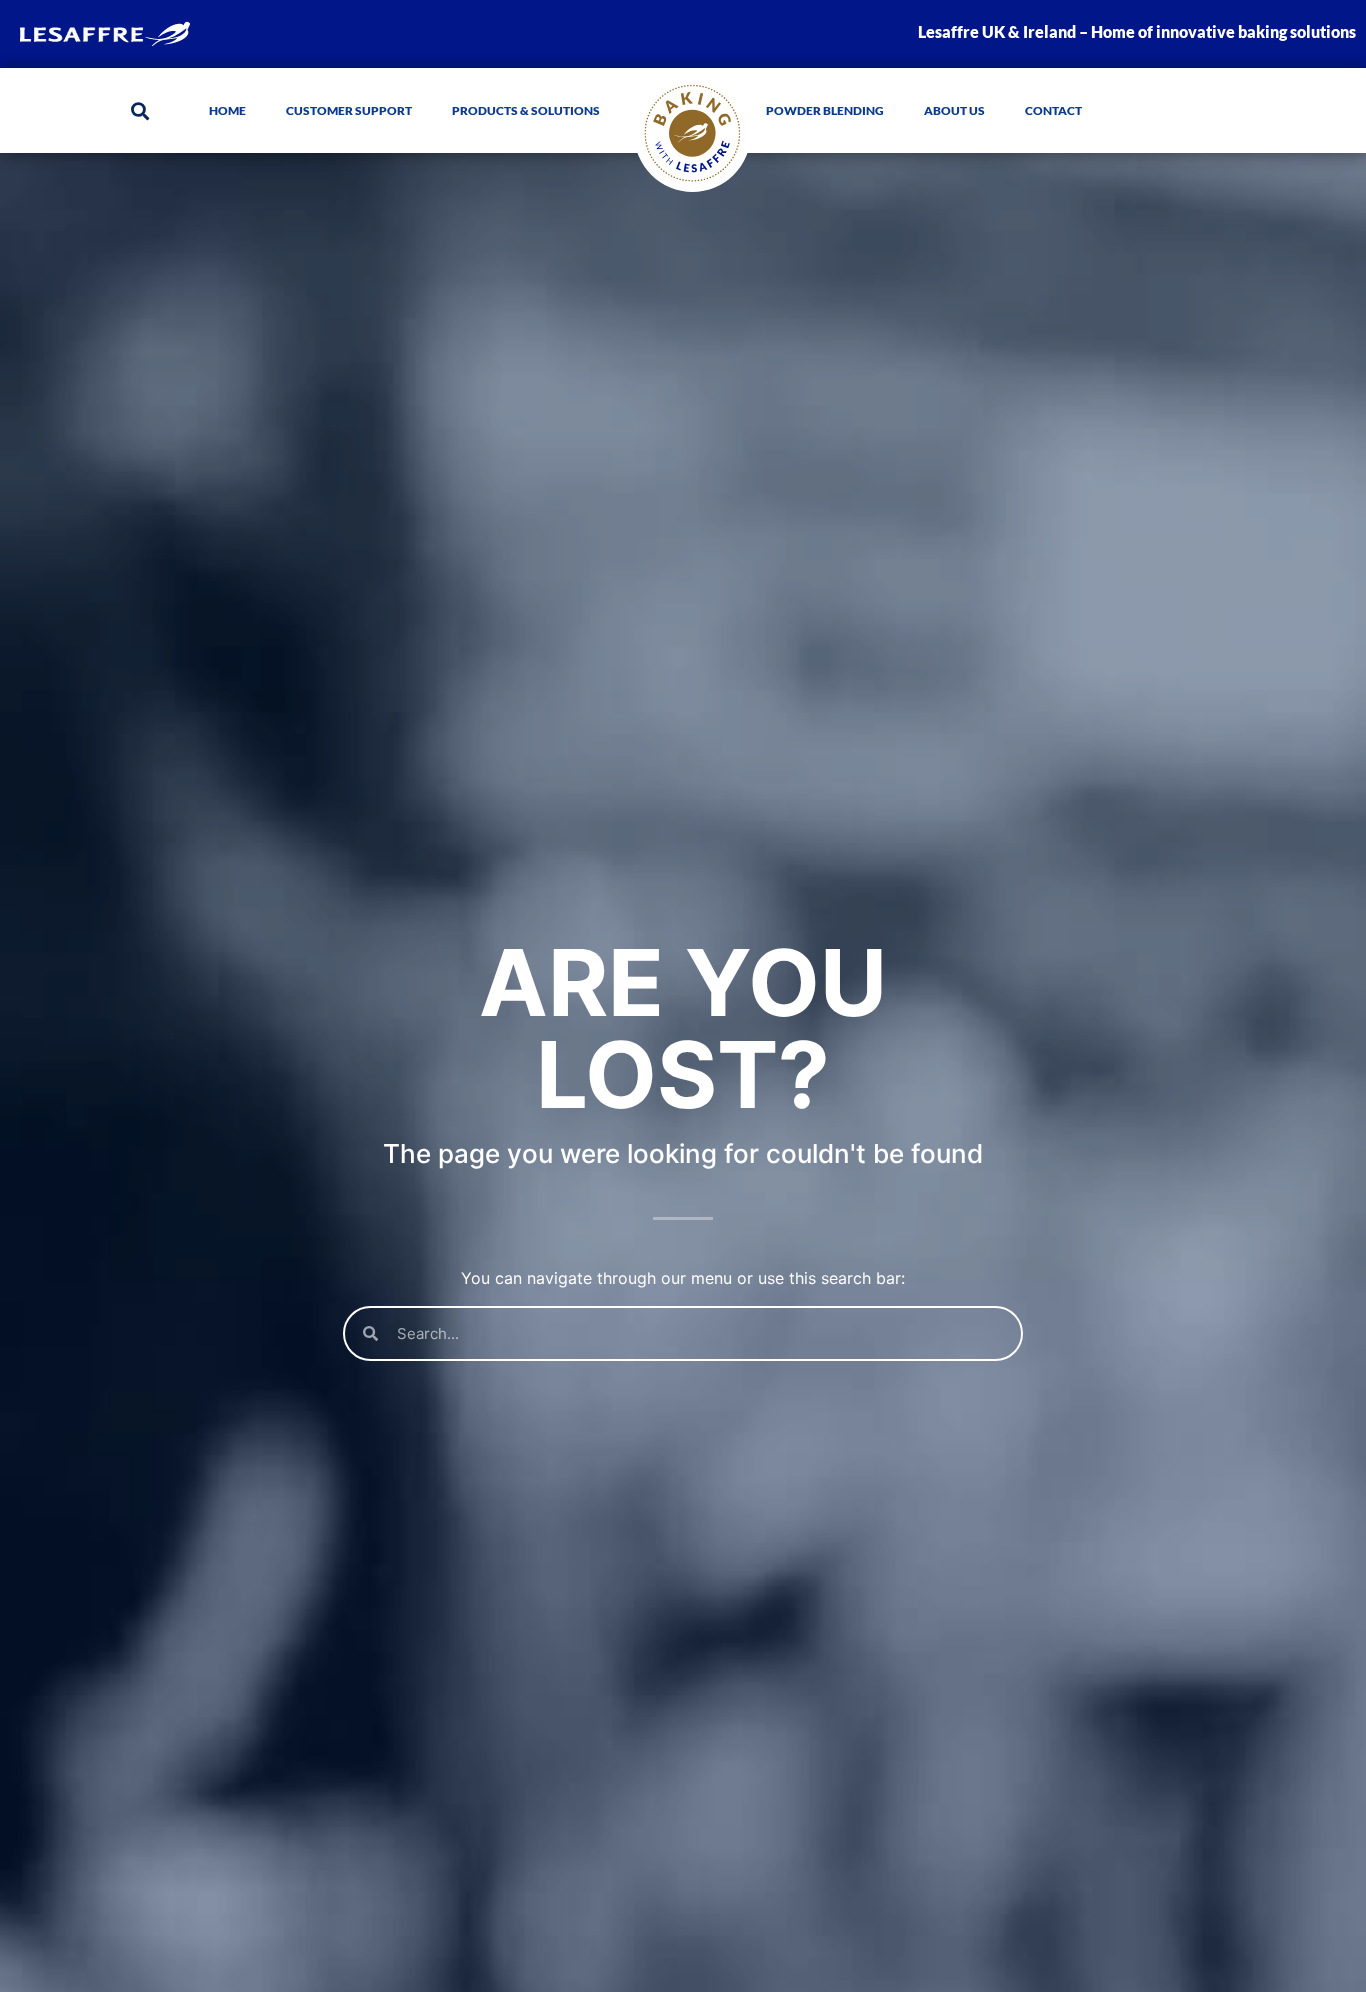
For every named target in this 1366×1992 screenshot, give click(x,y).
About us (954, 110)
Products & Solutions (526, 110)
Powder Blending (825, 110)
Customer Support (349, 110)
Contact (1053, 110)
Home (227, 110)
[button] (139, 110)
